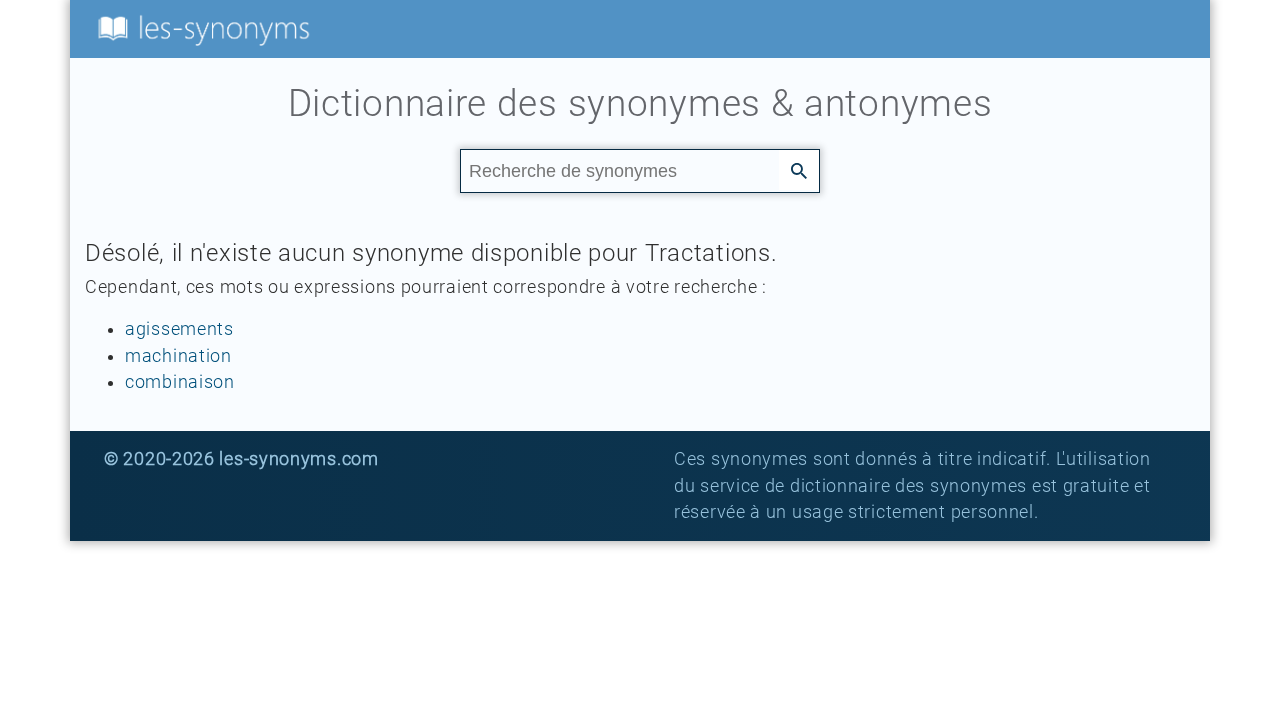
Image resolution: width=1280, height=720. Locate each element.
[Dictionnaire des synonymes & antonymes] (200, 28)
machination (178, 356)
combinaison (180, 382)
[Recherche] (799, 170)
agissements (179, 329)
